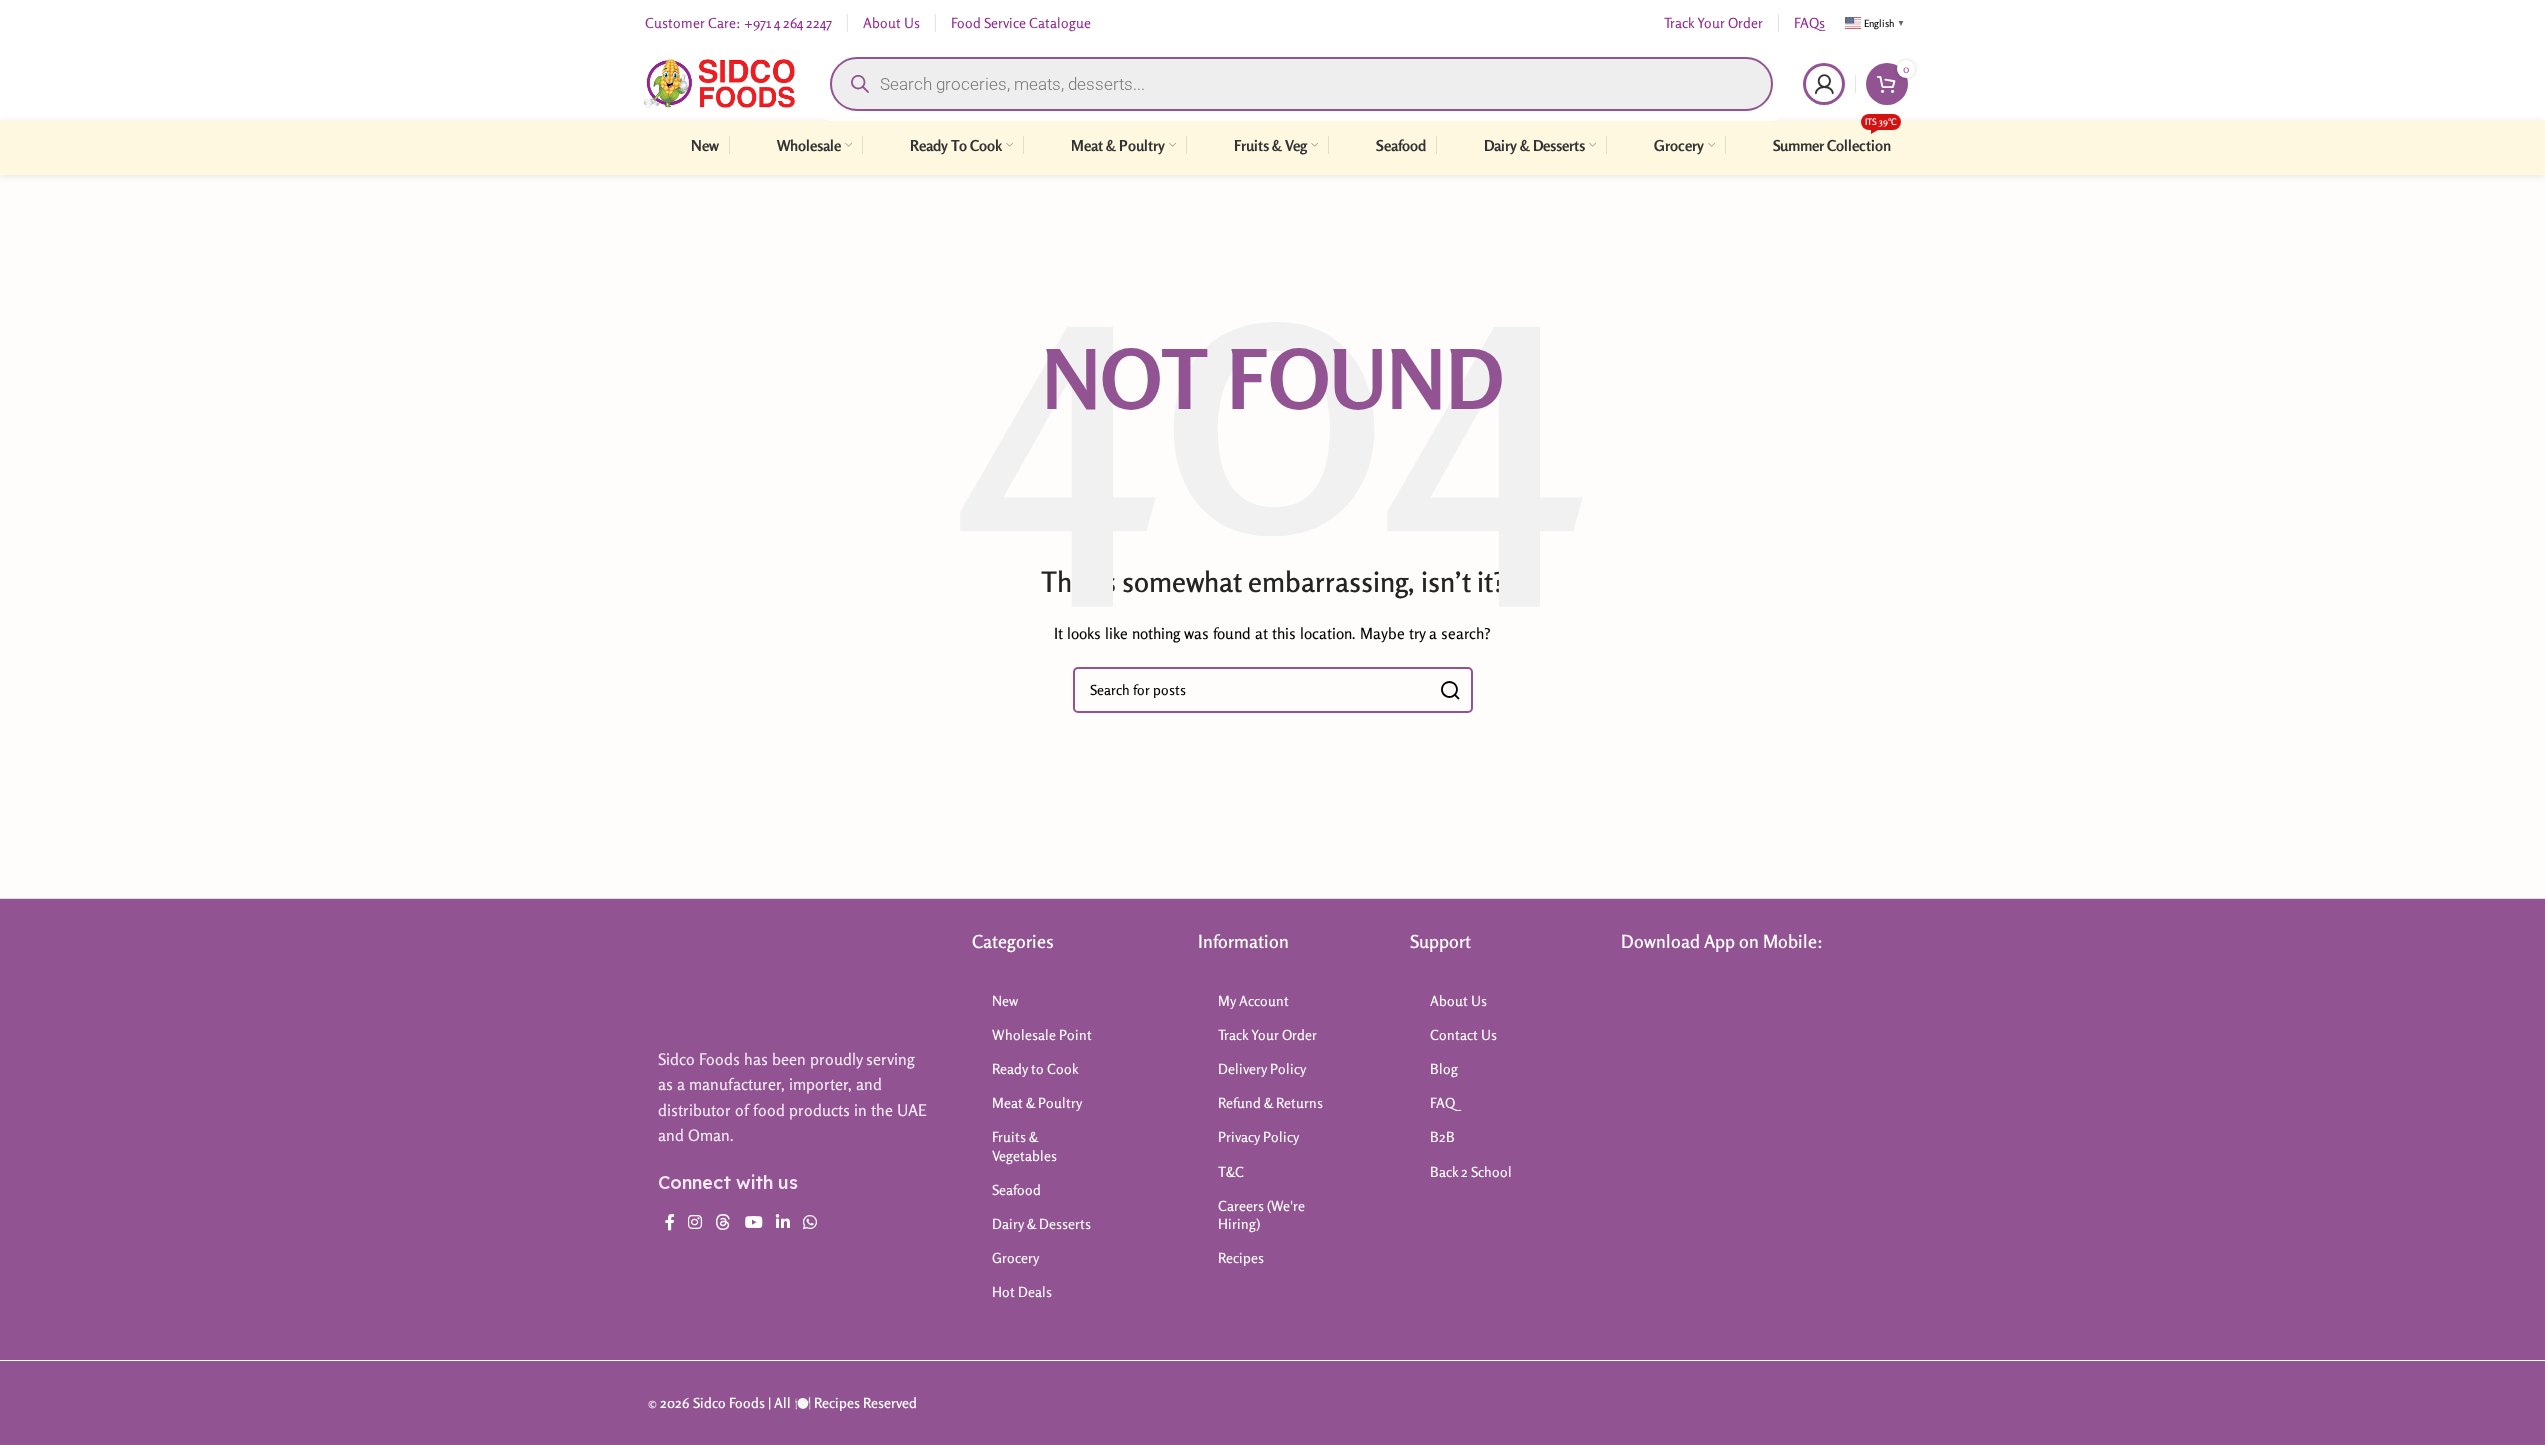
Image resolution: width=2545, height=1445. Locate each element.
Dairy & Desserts (1041, 1223)
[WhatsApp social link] (810, 1223)
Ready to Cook (1035, 1068)
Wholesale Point (1042, 1034)
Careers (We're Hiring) (1261, 1214)
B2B (1442, 1136)
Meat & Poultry (1037, 1102)
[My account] (1824, 84)
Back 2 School (1471, 1171)
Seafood (1016, 1189)
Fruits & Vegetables (1024, 1145)
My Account (1253, 1000)
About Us (1458, 1000)
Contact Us (1463, 1034)
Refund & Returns (1270, 1102)
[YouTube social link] (753, 1223)
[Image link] (737, 978)
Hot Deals (1022, 1291)
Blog (1444, 1068)
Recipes (1241, 1257)
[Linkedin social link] (782, 1223)
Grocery (1015, 1257)
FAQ (1442, 1102)
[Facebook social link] (670, 1223)
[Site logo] (719, 81)
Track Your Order (1267, 1034)
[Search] (1450, 690)
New (1005, 1000)
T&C (1231, 1171)
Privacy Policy (1258, 1136)
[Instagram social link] (695, 1223)
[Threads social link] (723, 1223)
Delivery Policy (1262, 1068)
